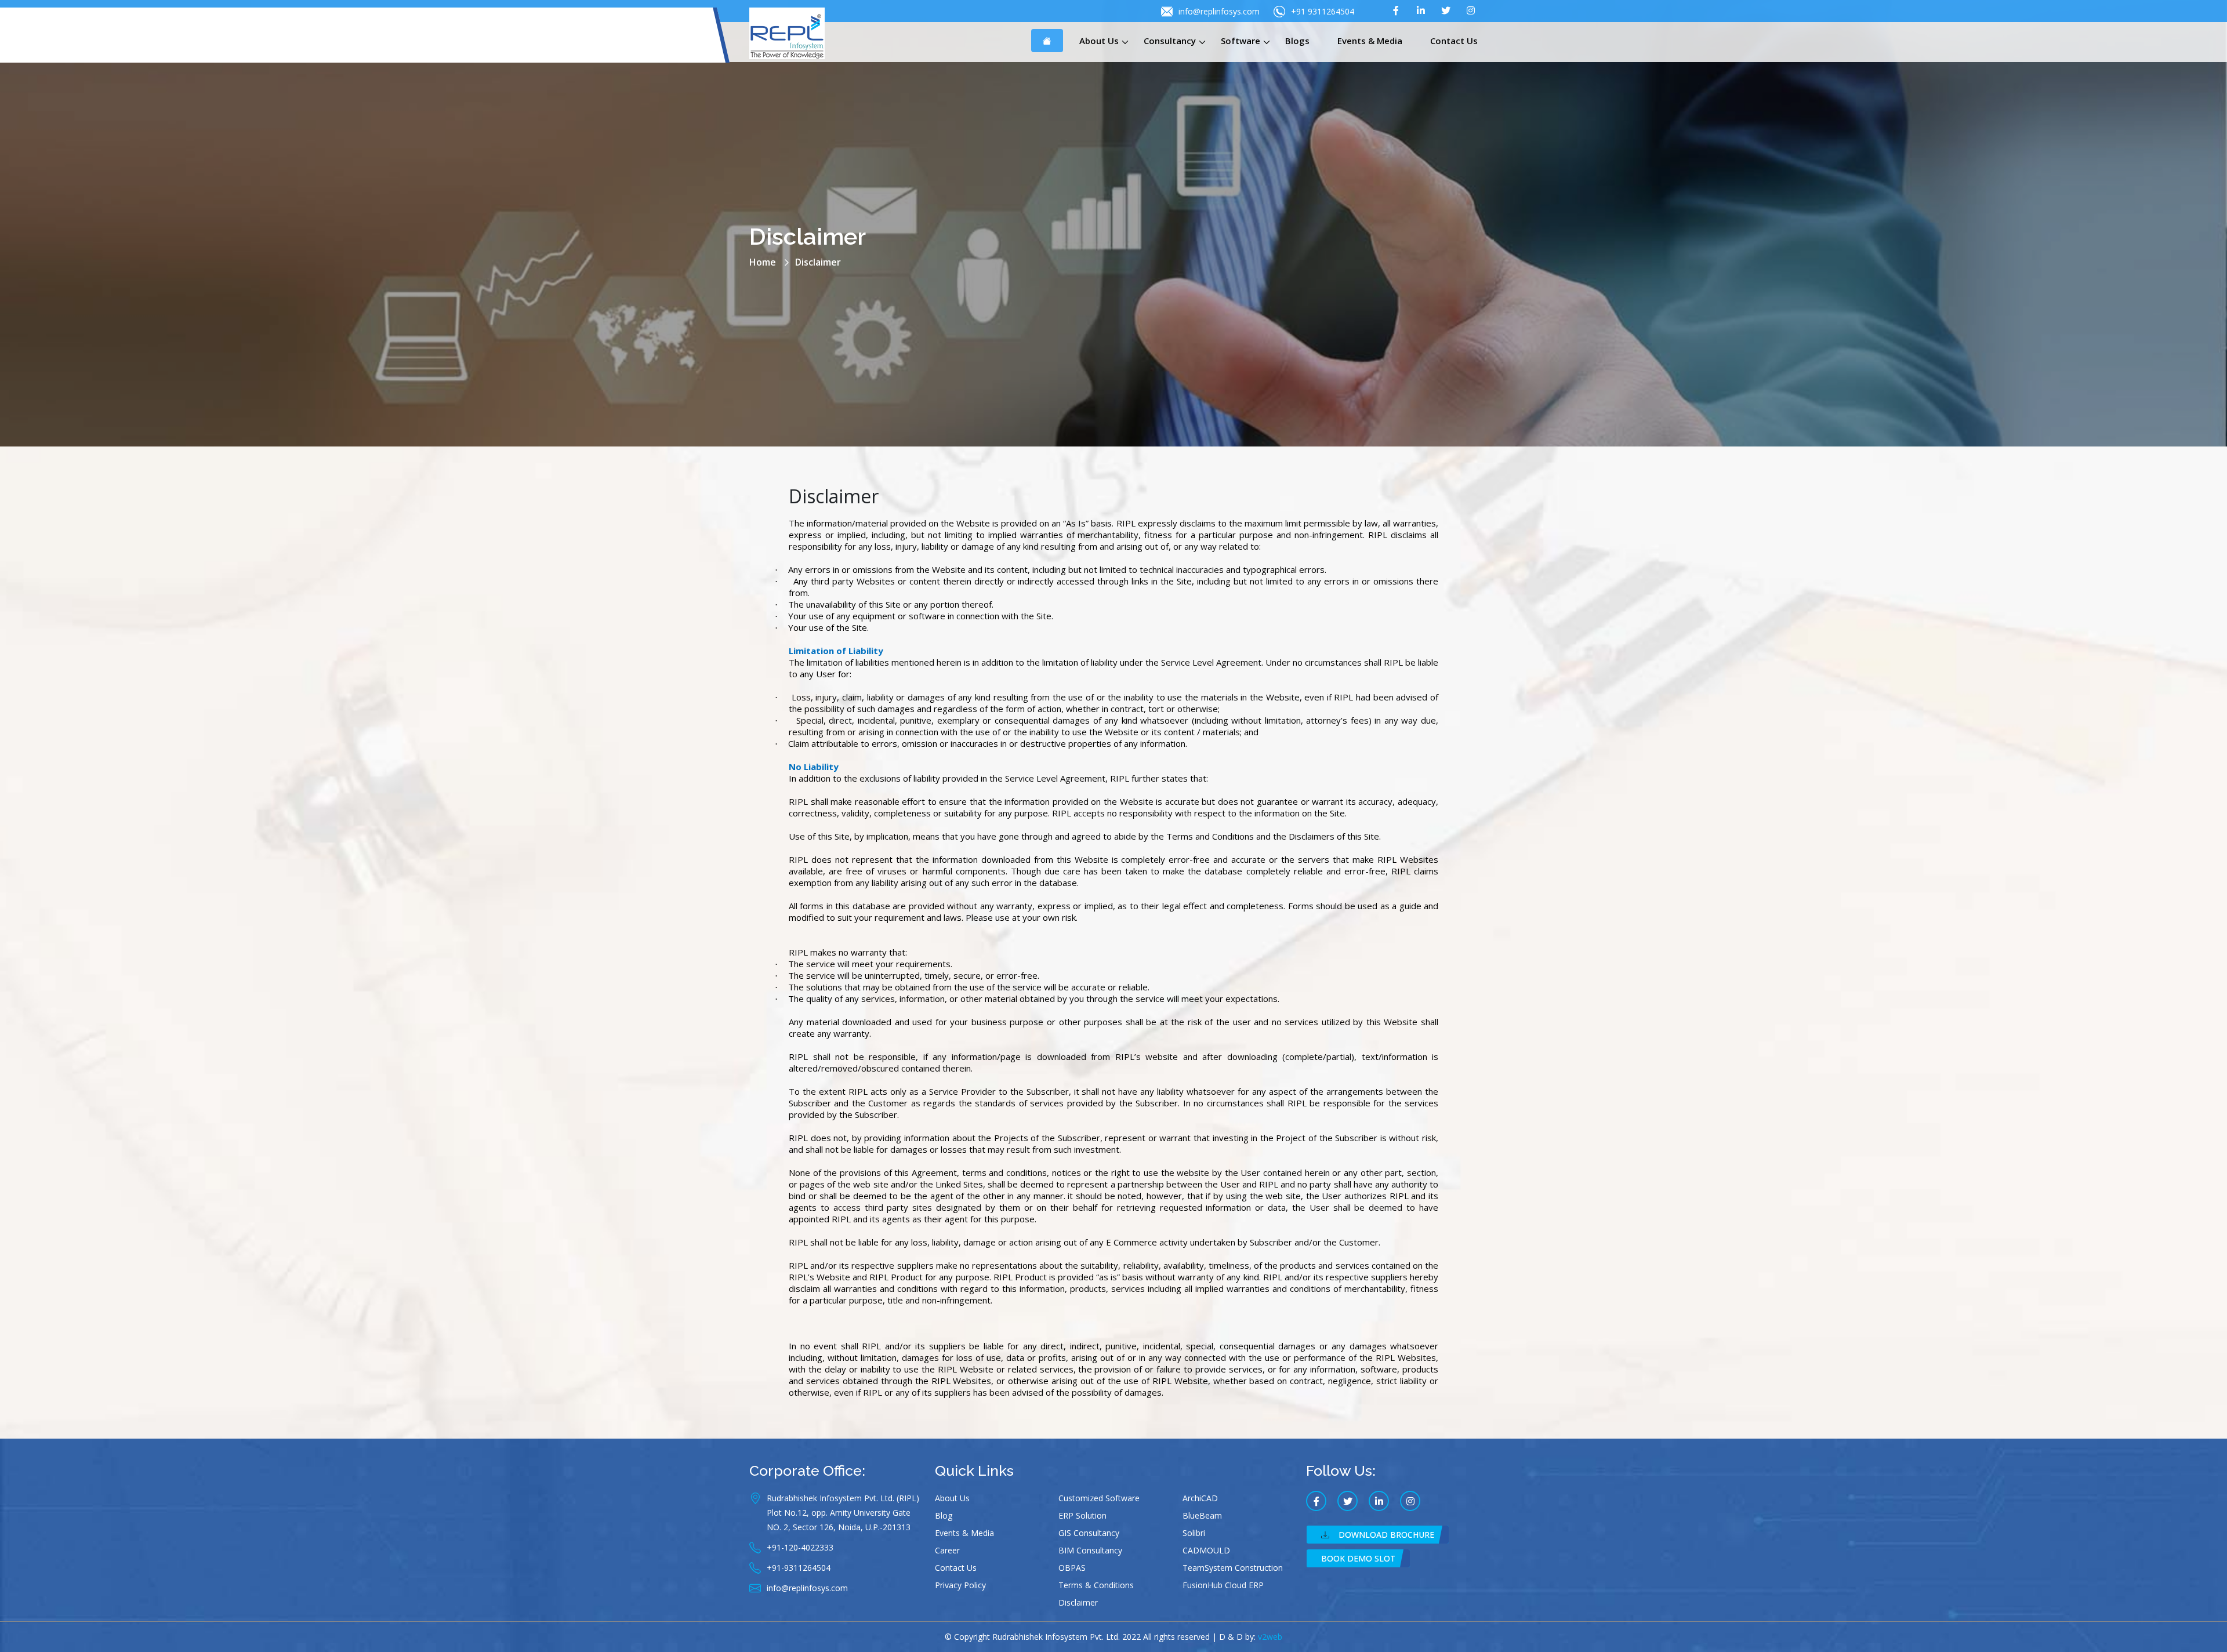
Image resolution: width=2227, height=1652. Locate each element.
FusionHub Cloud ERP (1223, 1585)
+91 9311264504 (1323, 11)
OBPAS (1072, 1568)
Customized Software (1099, 1498)
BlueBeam (1202, 1515)
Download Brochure (1386, 1535)
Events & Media (1370, 41)
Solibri (1194, 1533)
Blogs (1297, 41)
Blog (944, 1515)
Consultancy (1170, 41)
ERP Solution (1082, 1515)
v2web (1270, 1637)
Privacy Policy (960, 1585)
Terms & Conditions (1096, 1585)
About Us (1099, 41)
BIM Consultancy (1090, 1550)
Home (763, 262)
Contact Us (1454, 41)
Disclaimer (1078, 1602)
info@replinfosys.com (1219, 11)
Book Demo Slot (1358, 1558)
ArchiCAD (1200, 1498)
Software (1241, 41)
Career (947, 1550)
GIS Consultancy (1089, 1533)
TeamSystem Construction (1233, 1568)
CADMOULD (1206, 1550)
